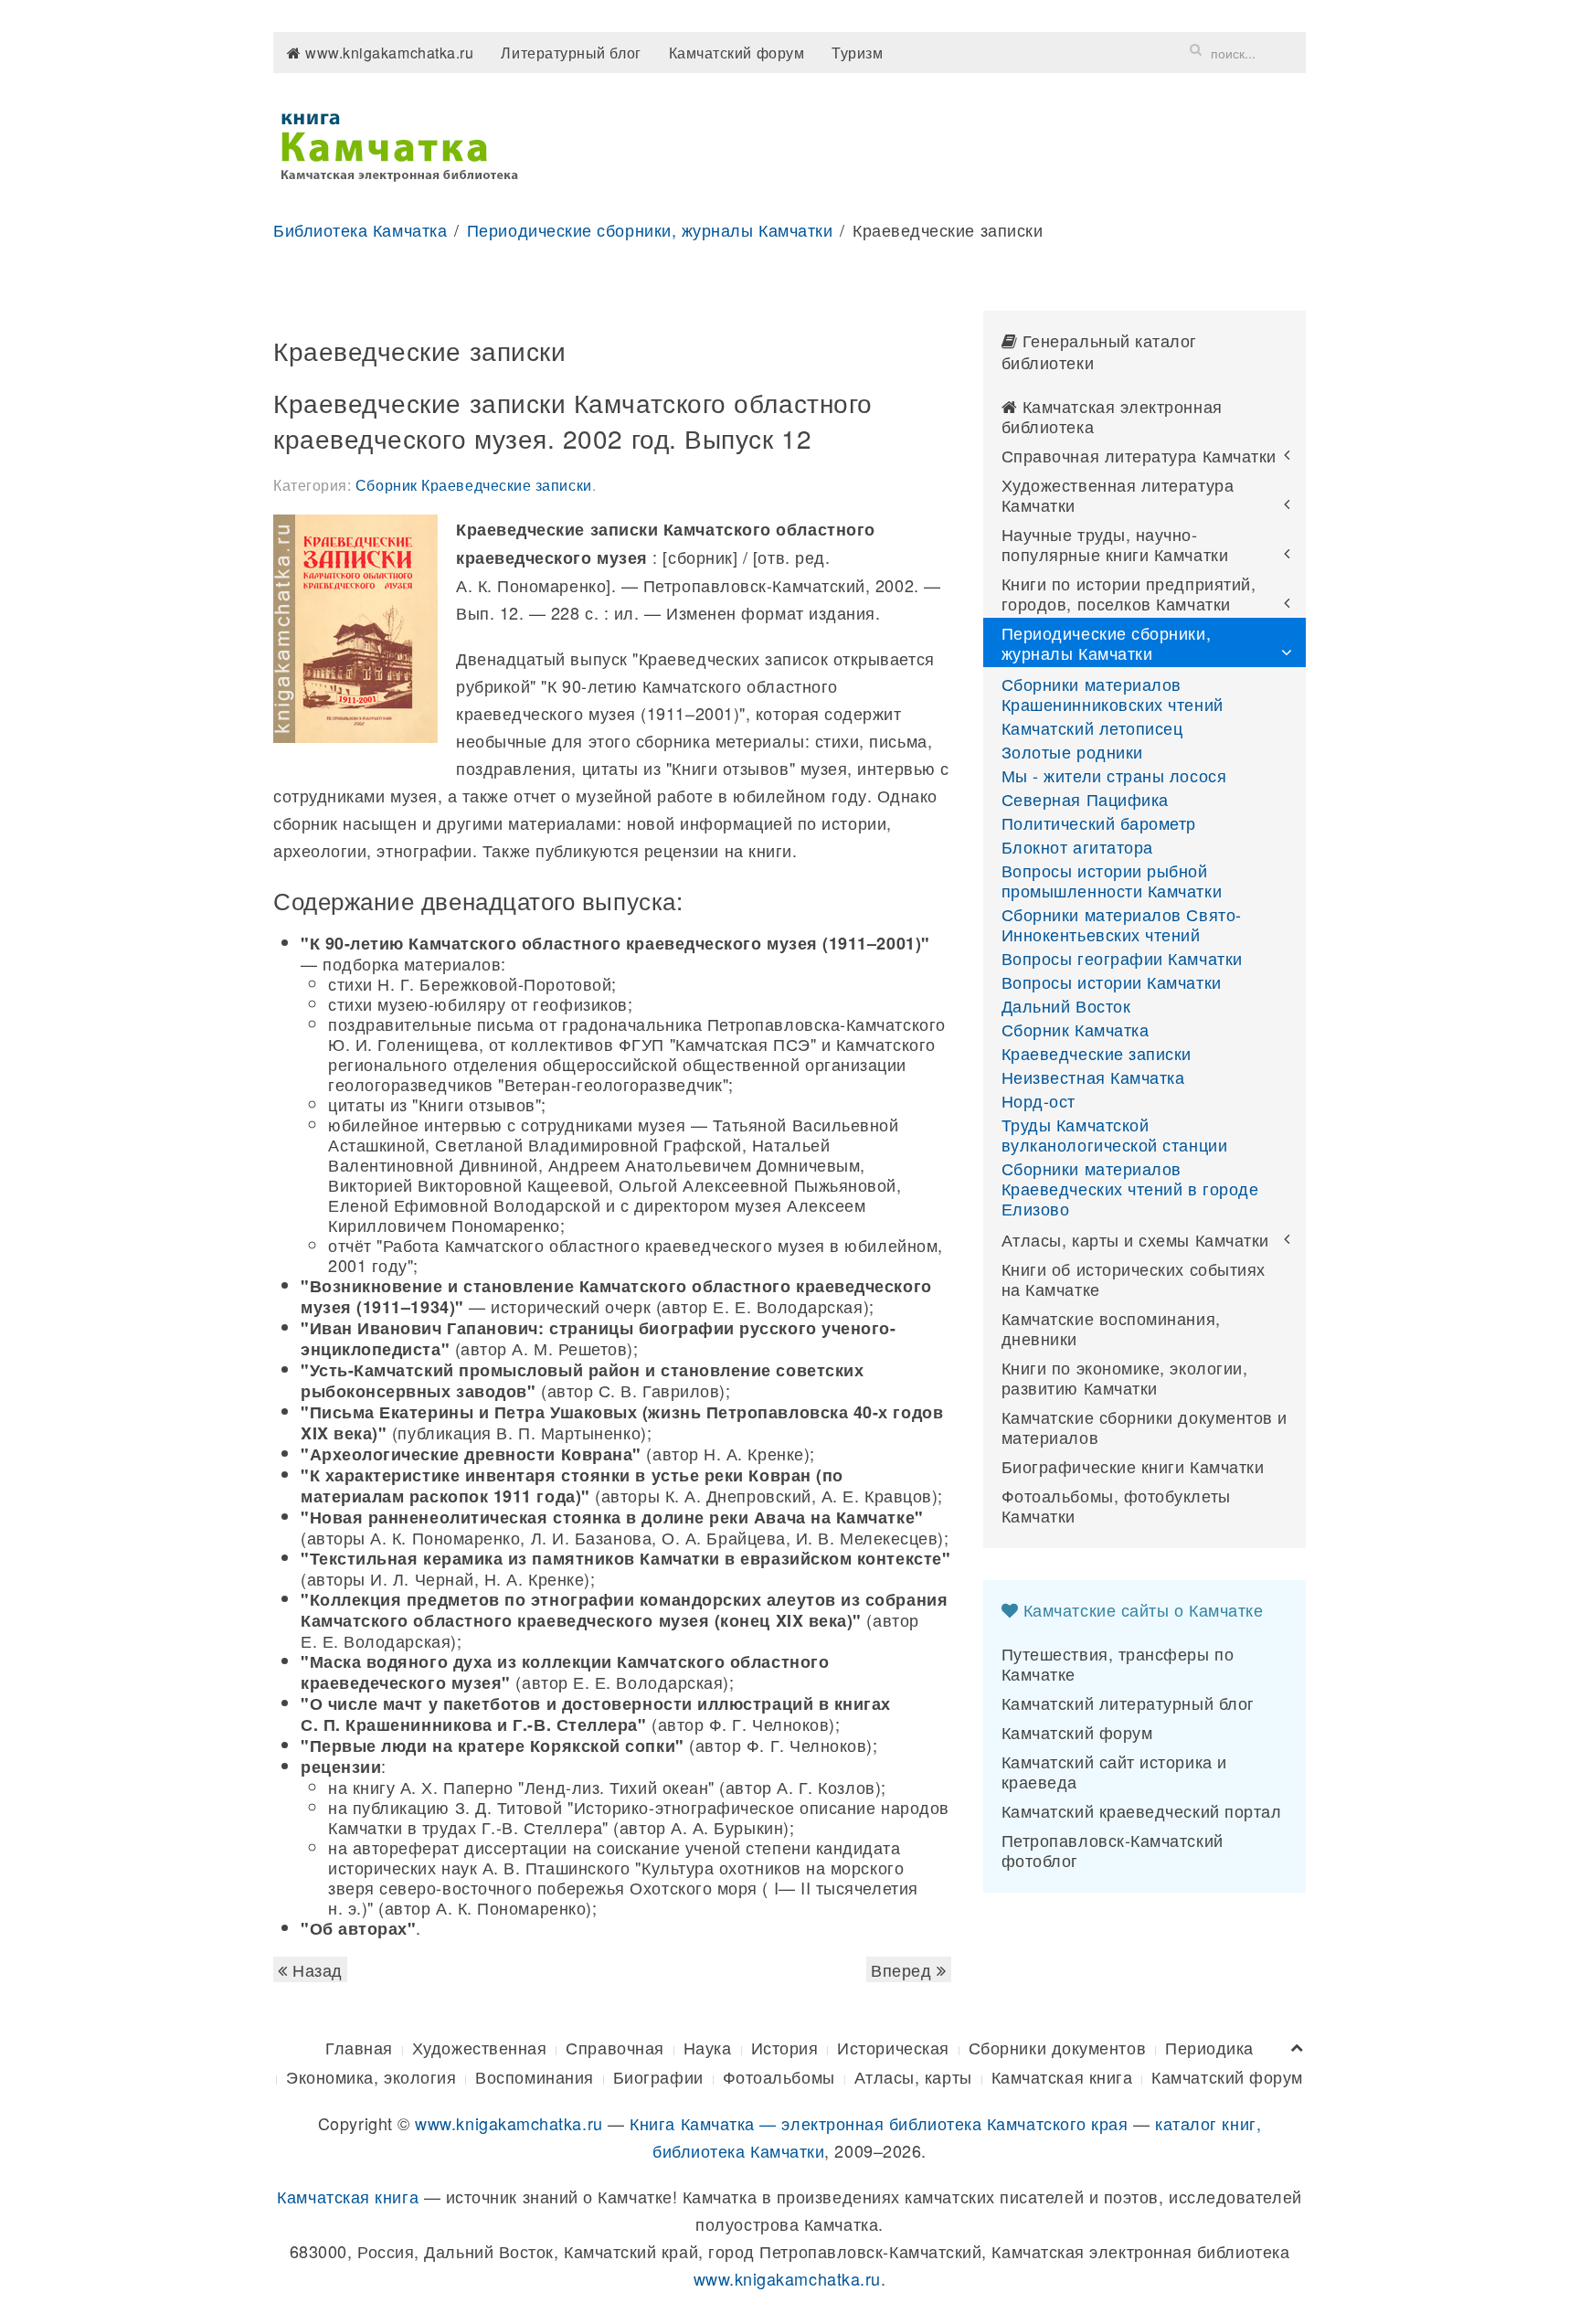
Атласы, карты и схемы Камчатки (1135, 1239)
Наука (708, 2047)
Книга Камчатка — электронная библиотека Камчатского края (879, 2123)
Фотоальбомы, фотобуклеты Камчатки (1116, 1505)
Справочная (615, 2047)
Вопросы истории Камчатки (1112, 982)
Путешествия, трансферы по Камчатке (1118, 1663)
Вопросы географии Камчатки (1122, 958)
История (785, 2047)
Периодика (1209, 2047)
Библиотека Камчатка (360, 229)
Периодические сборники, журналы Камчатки (650, 229)
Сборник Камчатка (1076, 1029)
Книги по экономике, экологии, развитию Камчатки (1125, 1377)
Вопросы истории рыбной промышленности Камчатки (1112, 880)
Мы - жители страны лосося (1114, 775)
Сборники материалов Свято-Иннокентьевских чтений (1122, 924)
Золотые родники (1072, 751)
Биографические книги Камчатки (1133, 1466)
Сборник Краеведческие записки (474, 485)
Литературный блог (571, 53)
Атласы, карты (913, 2076)
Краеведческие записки (1097, 1053)
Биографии (658, 2076)
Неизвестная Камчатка (1093, 1077)
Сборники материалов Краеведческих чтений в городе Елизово (1130, 1188)
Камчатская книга (1062, 2076)
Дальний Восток (1066, 1005)
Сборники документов (1057, 2047)
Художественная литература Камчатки (1118, 494)
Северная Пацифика (1085, 799)
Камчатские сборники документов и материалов (1145, 1427)
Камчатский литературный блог (1128, 1703)
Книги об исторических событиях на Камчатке (1134, 1279)
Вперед (904, 1969)
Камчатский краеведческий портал (1142, 1810)
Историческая (893, 2047)
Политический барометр (1099, 822)
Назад (315, 1969)
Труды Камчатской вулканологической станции (1115, 1134)
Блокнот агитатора (1077, 846)
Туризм (857, 53)
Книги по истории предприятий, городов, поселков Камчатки (1129, 593)
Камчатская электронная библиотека (1112, 416)
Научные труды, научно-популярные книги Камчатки (1115, 544)
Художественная (480, 2047)
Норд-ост (1039, 1100)
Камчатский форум (737, 53)
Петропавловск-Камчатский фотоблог (1113, 1850)
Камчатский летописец (1092, 727)
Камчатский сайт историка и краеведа (1114, 1771)
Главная (359, 2047)
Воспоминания (534, 2076)
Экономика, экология (371, 2076)
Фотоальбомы (779, 2076)
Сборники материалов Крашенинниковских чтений (1113, 694)
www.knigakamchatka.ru (388, 53)
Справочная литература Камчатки (1139, 455)
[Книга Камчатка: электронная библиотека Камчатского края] (399, 143)
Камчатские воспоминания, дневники (1111, 1328)
